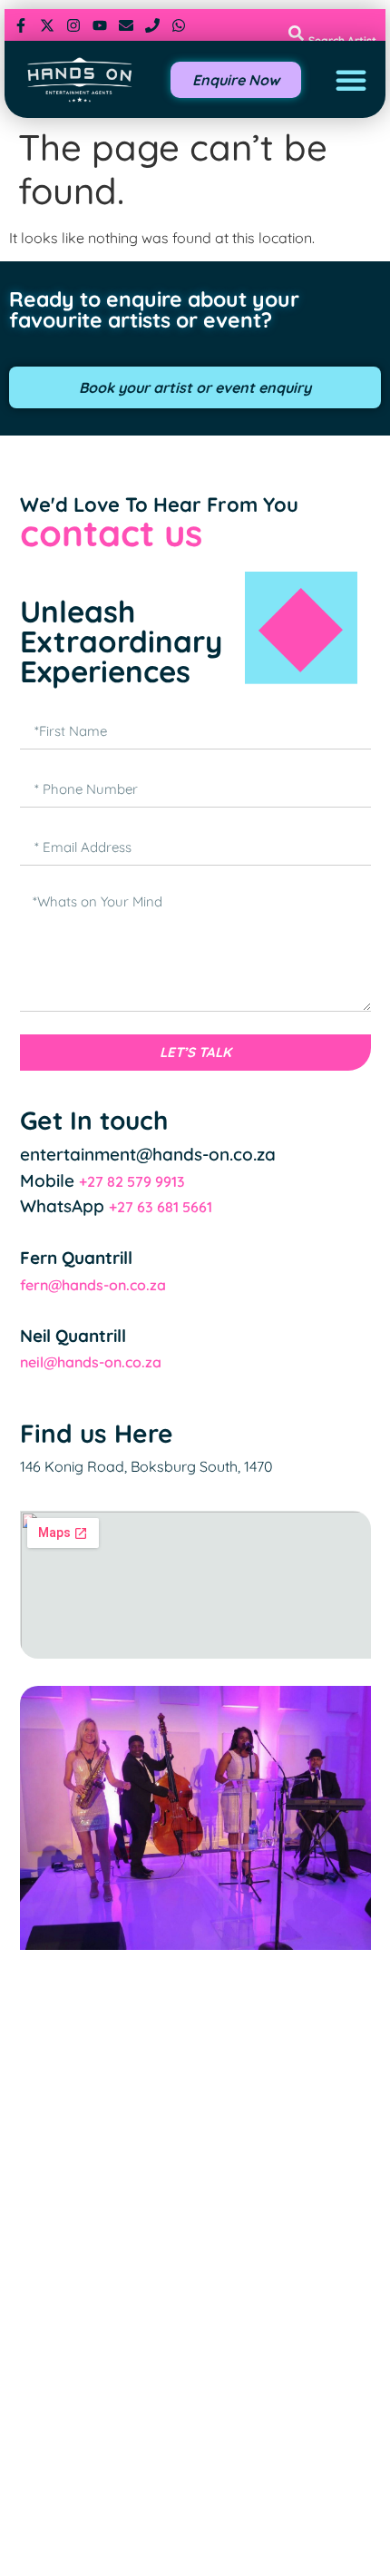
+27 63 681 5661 (161, 1207)
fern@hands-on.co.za (93, 1285)
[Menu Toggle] (351, 80)
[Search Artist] (296, 33)
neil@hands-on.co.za (91, 1362)
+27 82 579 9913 (132, 1181)
